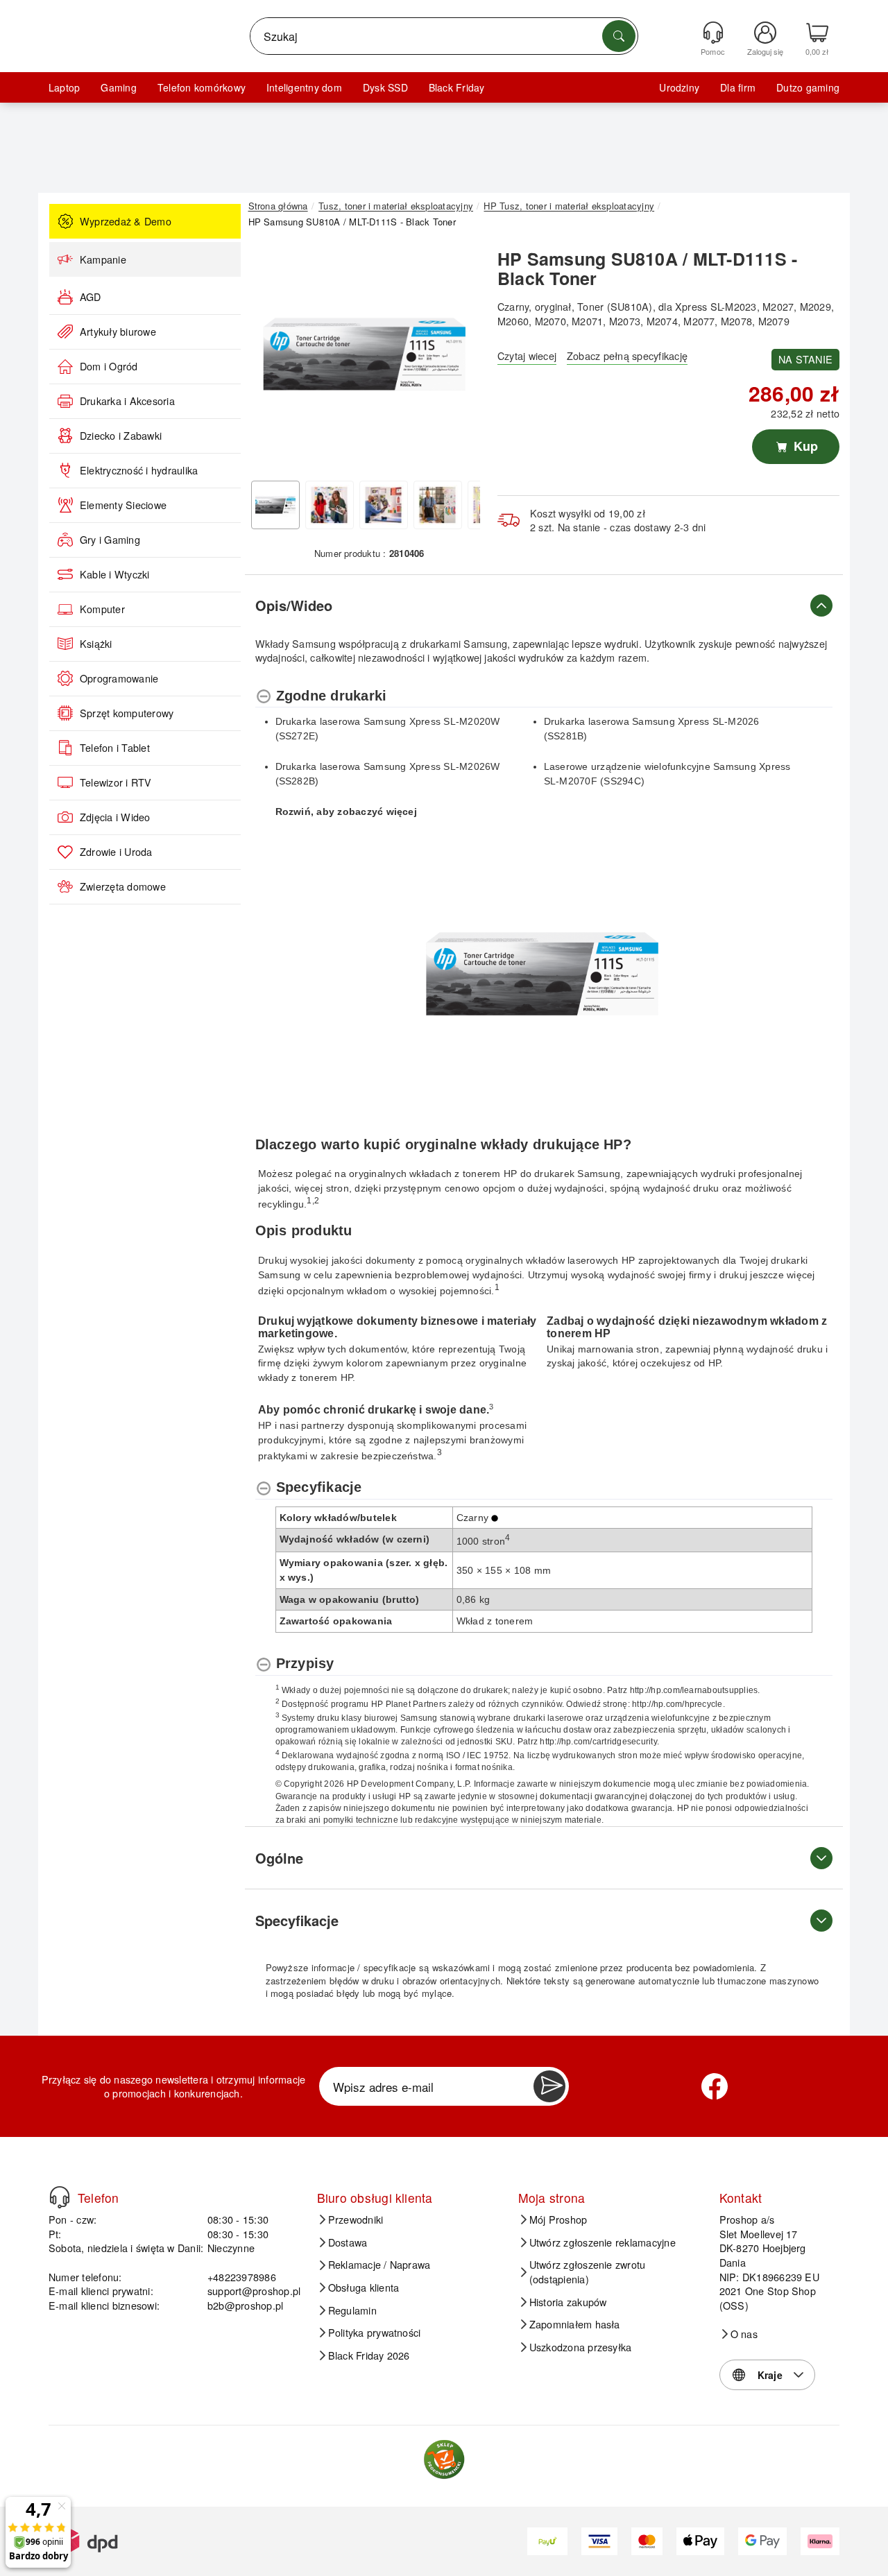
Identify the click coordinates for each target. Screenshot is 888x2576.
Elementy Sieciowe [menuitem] (123, 505)
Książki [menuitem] (96, 644)
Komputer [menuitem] (102, 609)
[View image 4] (438, 505)
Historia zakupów (568, 2302)
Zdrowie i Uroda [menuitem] (116, 852)
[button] (364, 354)
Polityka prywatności (375, 2333)
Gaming (118, 87)
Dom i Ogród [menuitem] (109, 366)
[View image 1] (275, 505)
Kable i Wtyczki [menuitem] (115, 574)
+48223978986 (242, 2277)
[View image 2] (330, 505)
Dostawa (348, 2242)
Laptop (64, 87)
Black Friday (457, 87)
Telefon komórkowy (202, 87)
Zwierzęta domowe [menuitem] (123, 886)
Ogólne (279, 1858)
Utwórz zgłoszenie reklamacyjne (603, 2242)
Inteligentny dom (304, 87)
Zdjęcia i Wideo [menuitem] (115, 817)
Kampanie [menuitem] (103, 259)
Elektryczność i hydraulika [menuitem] (139, 470)
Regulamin (352, 2310)
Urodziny (679, 87)
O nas (744, 2334)
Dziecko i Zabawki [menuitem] (121, 436)
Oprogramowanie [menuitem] (119, 678)
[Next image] (459, 358)
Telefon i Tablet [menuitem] (115, 748)
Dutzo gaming (808, 87)
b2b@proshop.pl (245, 2305)
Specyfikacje (297, 1920)
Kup (804, 446)
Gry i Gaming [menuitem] (110, 540)
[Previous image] (269, 358)
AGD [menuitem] (91, 297)
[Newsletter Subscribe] (549, 2086)
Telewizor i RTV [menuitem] (116, 782)
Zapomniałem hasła (575, 2324)
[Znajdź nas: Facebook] (715, 2086)
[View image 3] (384, 505)
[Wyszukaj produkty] (619, 36)
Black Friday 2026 (369, 2355)
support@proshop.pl (254, 2291)
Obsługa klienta (364, 2287)
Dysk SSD (385, 87)
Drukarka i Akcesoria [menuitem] (127, 401)
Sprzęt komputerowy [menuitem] (127, 713)
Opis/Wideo (294, 605)
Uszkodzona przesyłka (581, 2347)
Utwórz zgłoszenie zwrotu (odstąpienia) (588, 2272)
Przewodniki (356, 2219)
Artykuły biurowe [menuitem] (118, 332)
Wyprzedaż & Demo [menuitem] (126, 221)
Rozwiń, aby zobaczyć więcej (346, 812)
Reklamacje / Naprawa (379, 2265)
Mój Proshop (558, 2219)
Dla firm (738, 87)
